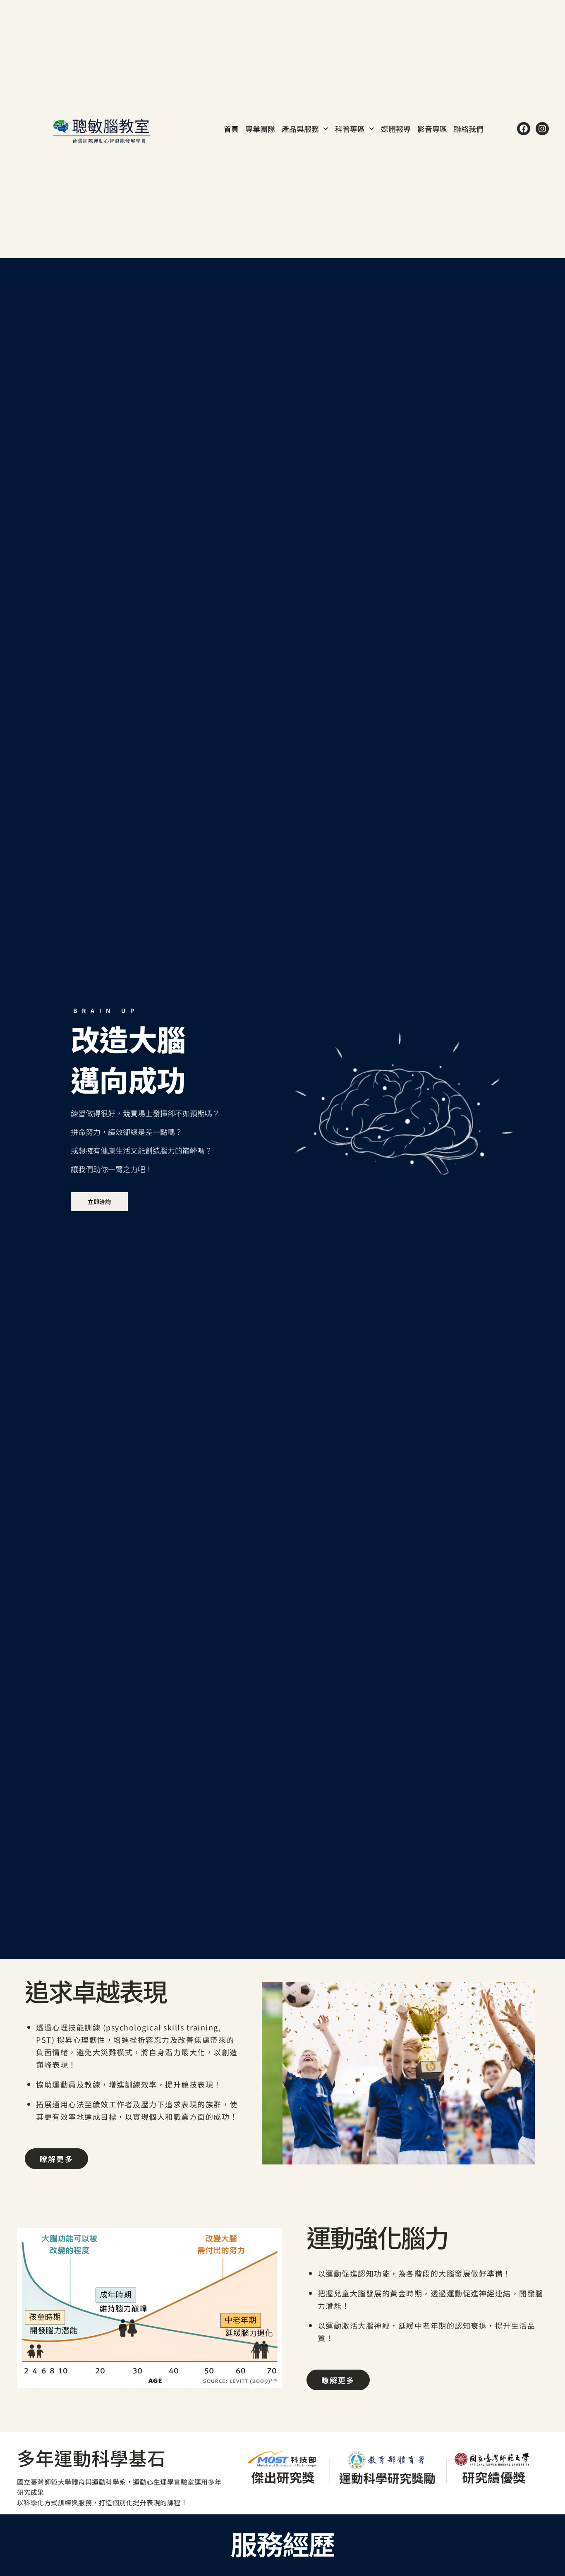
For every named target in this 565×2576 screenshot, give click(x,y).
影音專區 (432, 129)
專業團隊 (260, 129)
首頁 (231, 129)
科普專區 (350, 129)
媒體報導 (396, 129)
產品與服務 (300, 129)
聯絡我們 (469, 129)
